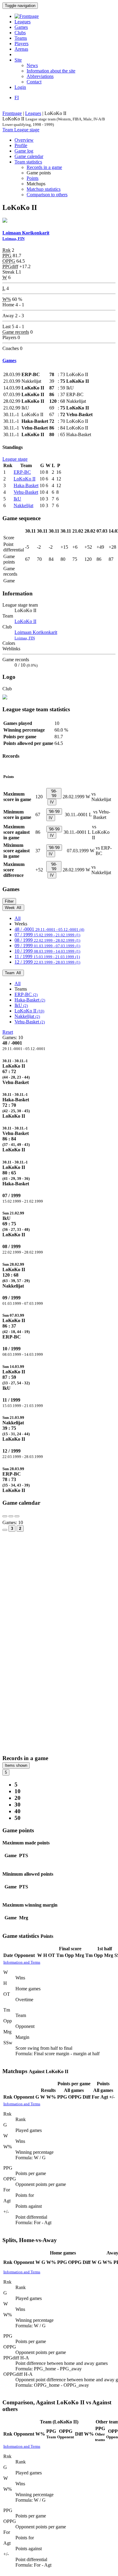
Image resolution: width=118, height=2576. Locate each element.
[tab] (59, 1072)
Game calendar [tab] (29, 156)
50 (18, 1818)
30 (18, 1805)
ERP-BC (22, 472)
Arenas (21, 49)
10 (18, 1791)
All (18, 918)
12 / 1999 (47, 962)
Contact (34, 82)
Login (20, 87)
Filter (9, 901)
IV (52, 802)
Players (21, 44)
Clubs (20, 33)
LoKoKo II (25, 479)
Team (8, 130)
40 (18, 1811)
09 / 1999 (47, 946)
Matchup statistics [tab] (44, 189)
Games (21, 27)
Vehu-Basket (26, 492)
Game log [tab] (24, 151)
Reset (8, 1032)
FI (17, 98)
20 (18, 1798)
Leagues (23, 22)
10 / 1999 (47, 951)
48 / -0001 (49, 929)
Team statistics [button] (28, 162)
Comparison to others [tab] (47, 195)
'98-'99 (54, 793)
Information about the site (51, 71)
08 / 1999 (47, 940)
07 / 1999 (47, 935)
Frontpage (12, 113)
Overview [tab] (24, 140)
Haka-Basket (26, 485)
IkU (17, 499)
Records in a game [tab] (44, 167)
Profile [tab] (21, 145)
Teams (21, 38)
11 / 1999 (47, 956)
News (32, 65)
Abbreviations (40, 76)
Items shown (16, 1765)
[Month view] (5, 1530)
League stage (27, 130)
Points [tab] (33, 178)
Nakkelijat (23, 505)
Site (18, 60)
